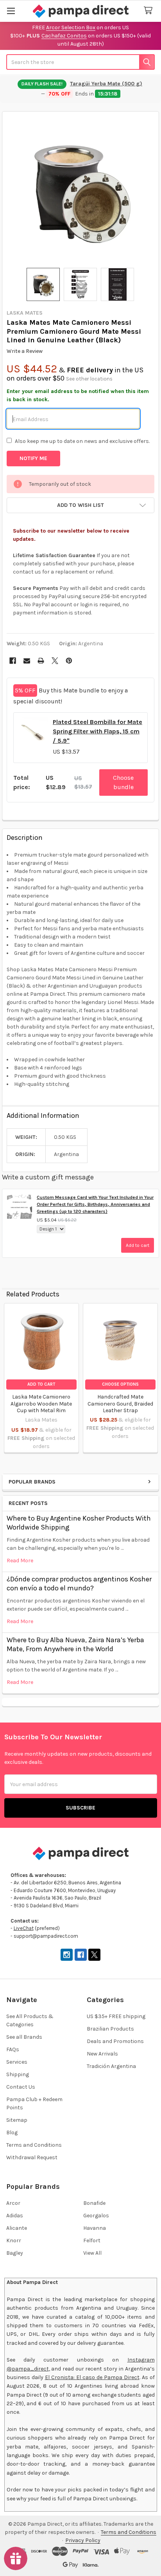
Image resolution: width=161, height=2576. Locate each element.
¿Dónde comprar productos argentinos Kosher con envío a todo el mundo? (79, 1584)
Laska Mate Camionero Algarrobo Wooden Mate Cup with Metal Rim (41, 1404)
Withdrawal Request (32, 2157)
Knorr (14, 2241)
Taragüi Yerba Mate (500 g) (106, 84)
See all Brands (24, 2037)
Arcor (13, 2203)
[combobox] (80, 62)
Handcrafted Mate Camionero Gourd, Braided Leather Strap (120, 1404)
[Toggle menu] (11, 11)
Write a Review (25, 351)
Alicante (17, 2228)
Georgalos (96, 2216)
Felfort (92, 2241)
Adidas (15, 2216)
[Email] (27, 661)
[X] (55, 661)
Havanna (95, 2228)
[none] (81, 190)
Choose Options (120, 1384)
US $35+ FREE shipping (116, 2016)
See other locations (89, 379)
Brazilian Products (110, 2029)
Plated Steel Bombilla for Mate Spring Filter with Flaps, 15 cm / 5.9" (97, 731)
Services (17, 2062)
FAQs (13, 2049)
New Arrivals (102, 2054)
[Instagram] (67, 1955)
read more (20, 1561)
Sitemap (17, 2120)
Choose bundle (123, 782)
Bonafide (94, 2203)
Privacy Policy (83, 2540)
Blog (12, 2133)
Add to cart (138, 1245)
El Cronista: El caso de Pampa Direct (92, 2377)
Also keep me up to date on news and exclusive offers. (82, 441)
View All (92, 2253)
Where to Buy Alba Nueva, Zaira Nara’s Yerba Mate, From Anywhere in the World (75, 1644)
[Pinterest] (69, 661)
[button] (80, 505)
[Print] (41, 661)
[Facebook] (13, 661)
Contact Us (21, 2087)
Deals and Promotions (115, 2041)
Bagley (15, 2253)
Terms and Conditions (34, 2145)
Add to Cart (41, 1384)
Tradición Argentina (111, 2066)
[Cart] (150, 11)
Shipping (18, 2074)
